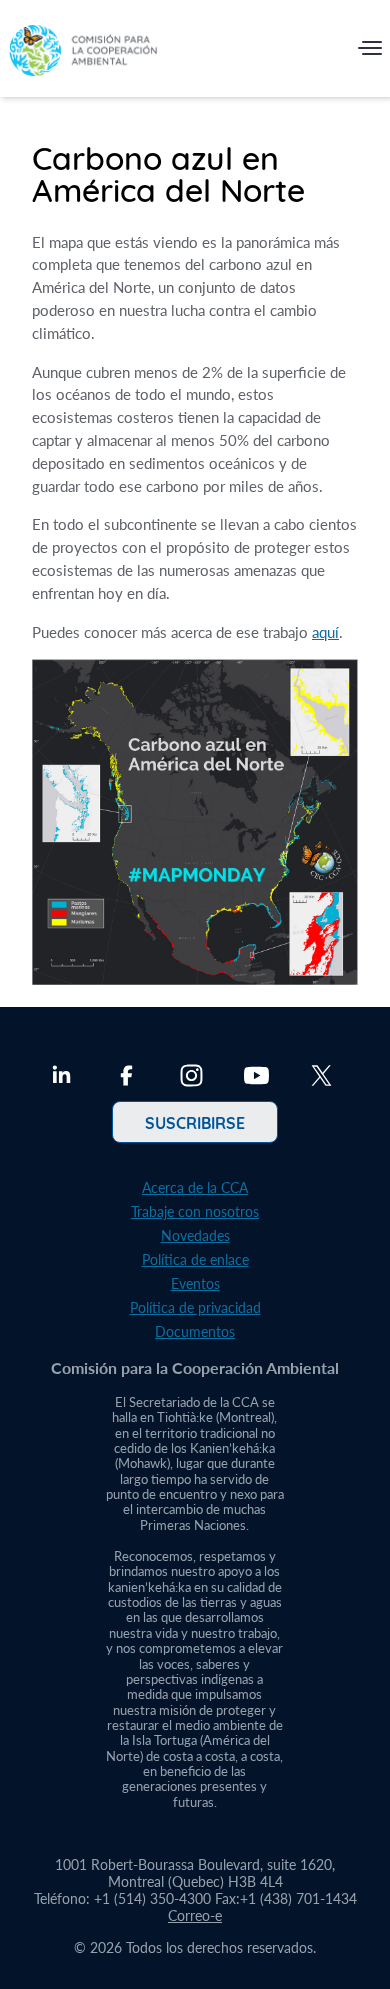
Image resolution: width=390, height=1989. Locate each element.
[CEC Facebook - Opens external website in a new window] (126, 1078)
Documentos (195, 1331)
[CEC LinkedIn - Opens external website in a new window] (61, 1078)
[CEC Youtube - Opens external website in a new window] (256, 1078)
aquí (325, 632)
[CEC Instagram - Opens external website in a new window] (191, 1078)
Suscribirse (195, 1122)
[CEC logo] (83, 52)
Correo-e (195, 1915)
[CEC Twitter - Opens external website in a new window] (321, 1078)
